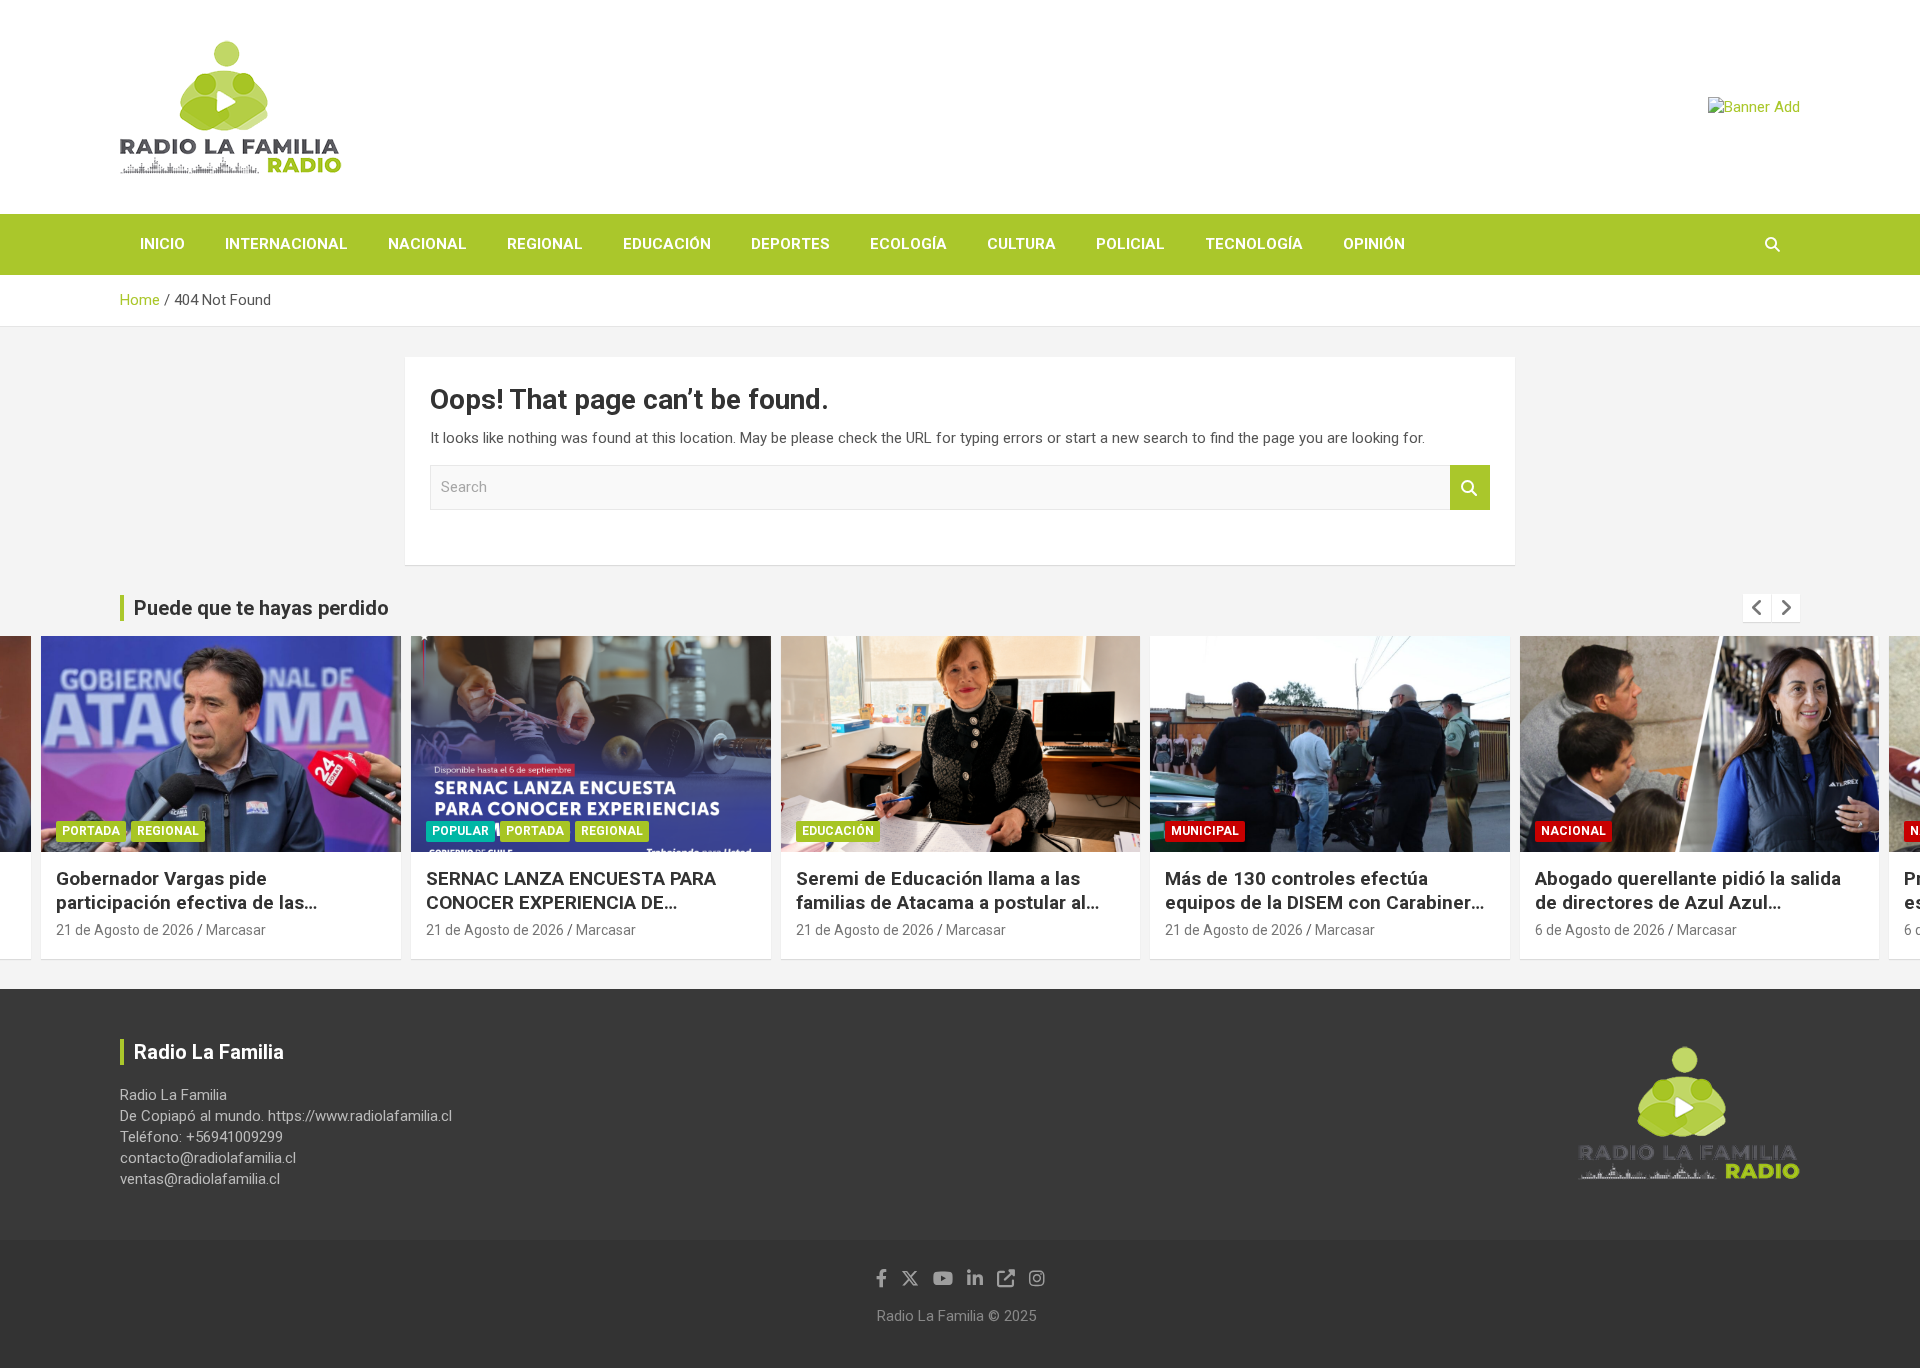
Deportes (790, 244)
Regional (545, 244)
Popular (91, 831)
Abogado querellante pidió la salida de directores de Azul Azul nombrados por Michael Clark (1319, 903)
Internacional (286, 244)
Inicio (162, 244)
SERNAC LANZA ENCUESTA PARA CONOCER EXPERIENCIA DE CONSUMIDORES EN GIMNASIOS (202, 903)
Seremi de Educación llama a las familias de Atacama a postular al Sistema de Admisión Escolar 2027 (579, 903)
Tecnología (1254, 244)
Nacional (427, 244)
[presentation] (1757, 608)
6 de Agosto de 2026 (1231, 930)
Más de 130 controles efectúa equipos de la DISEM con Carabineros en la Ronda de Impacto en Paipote (959, 903)
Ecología (908, 244)
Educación (667, 244)
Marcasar (237, 930)
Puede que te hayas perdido (261, 608)
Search (1470, 487)
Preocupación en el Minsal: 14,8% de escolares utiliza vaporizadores (1695, 891)
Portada (166, 831)
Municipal (836, 831)
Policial (1130, 244)
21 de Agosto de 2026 (126, 930)
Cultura (1021, 244)
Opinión (1374, 244)
